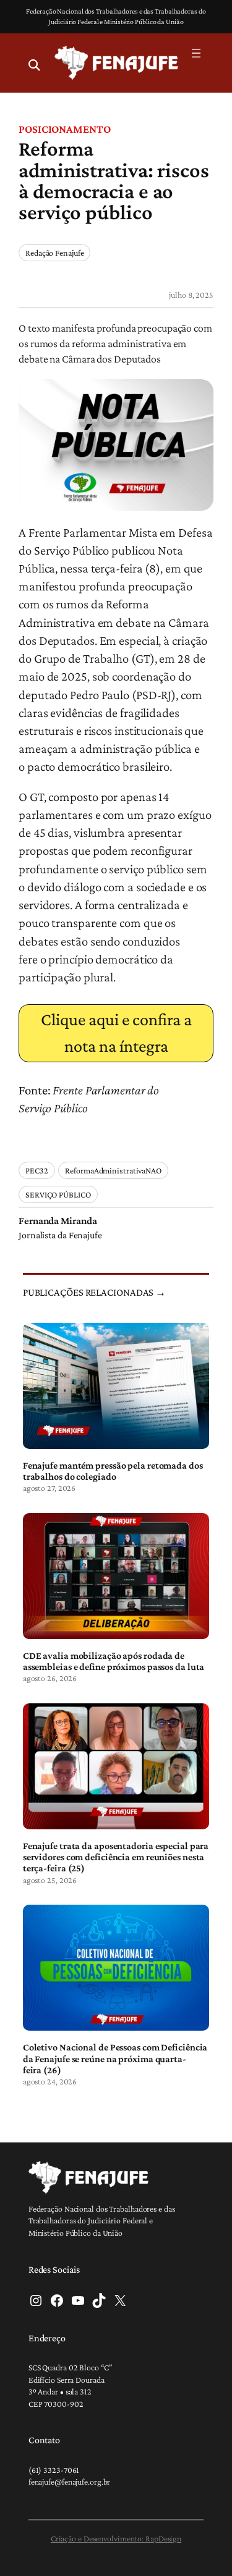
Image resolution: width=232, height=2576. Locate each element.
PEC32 (37, 1170)
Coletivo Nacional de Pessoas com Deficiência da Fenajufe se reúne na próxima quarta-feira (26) (115, 2058)
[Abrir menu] (196, 53)
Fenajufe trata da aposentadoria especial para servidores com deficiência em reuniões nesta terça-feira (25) (116, 1857)
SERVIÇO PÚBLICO (58, 1194)
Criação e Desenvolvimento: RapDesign (116, 2538)
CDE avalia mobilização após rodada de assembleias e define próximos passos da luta (114, 1661)
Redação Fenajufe (54, 253)
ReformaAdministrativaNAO (113, 1170)
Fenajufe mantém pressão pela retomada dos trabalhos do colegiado (113, 1471)
